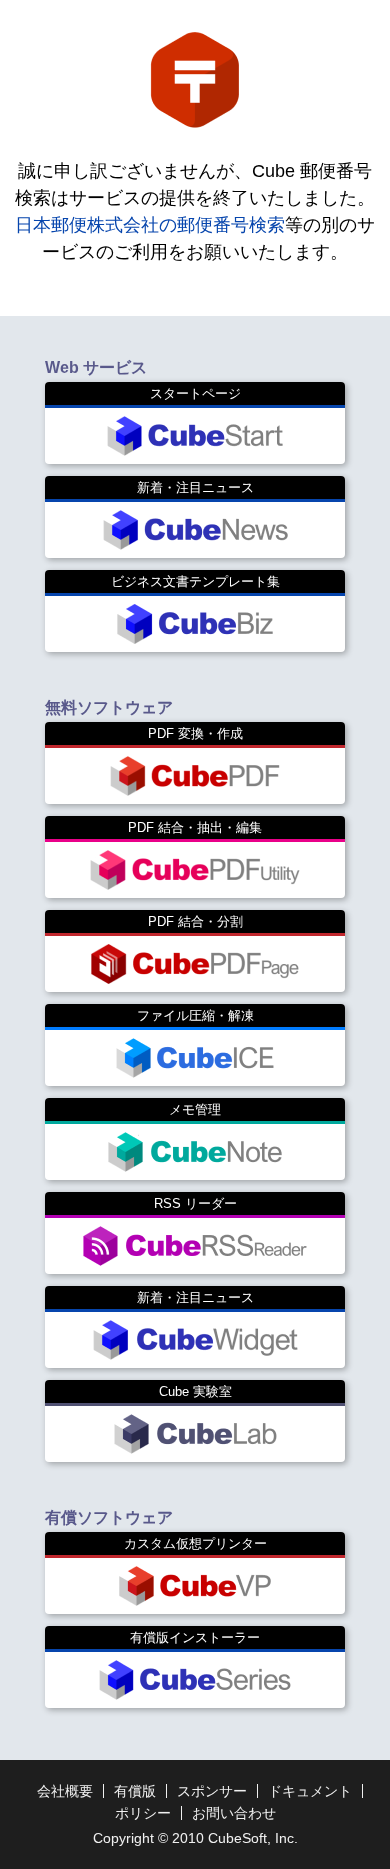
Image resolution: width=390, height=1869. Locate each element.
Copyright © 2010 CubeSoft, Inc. (195, 1838)
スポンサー (212, 1791)
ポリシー (143, 1813)
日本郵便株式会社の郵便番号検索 (150, 225)
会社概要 (65, 1791)
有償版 (135, 1791)
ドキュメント (310, 1791)
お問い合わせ (234, 1813)
